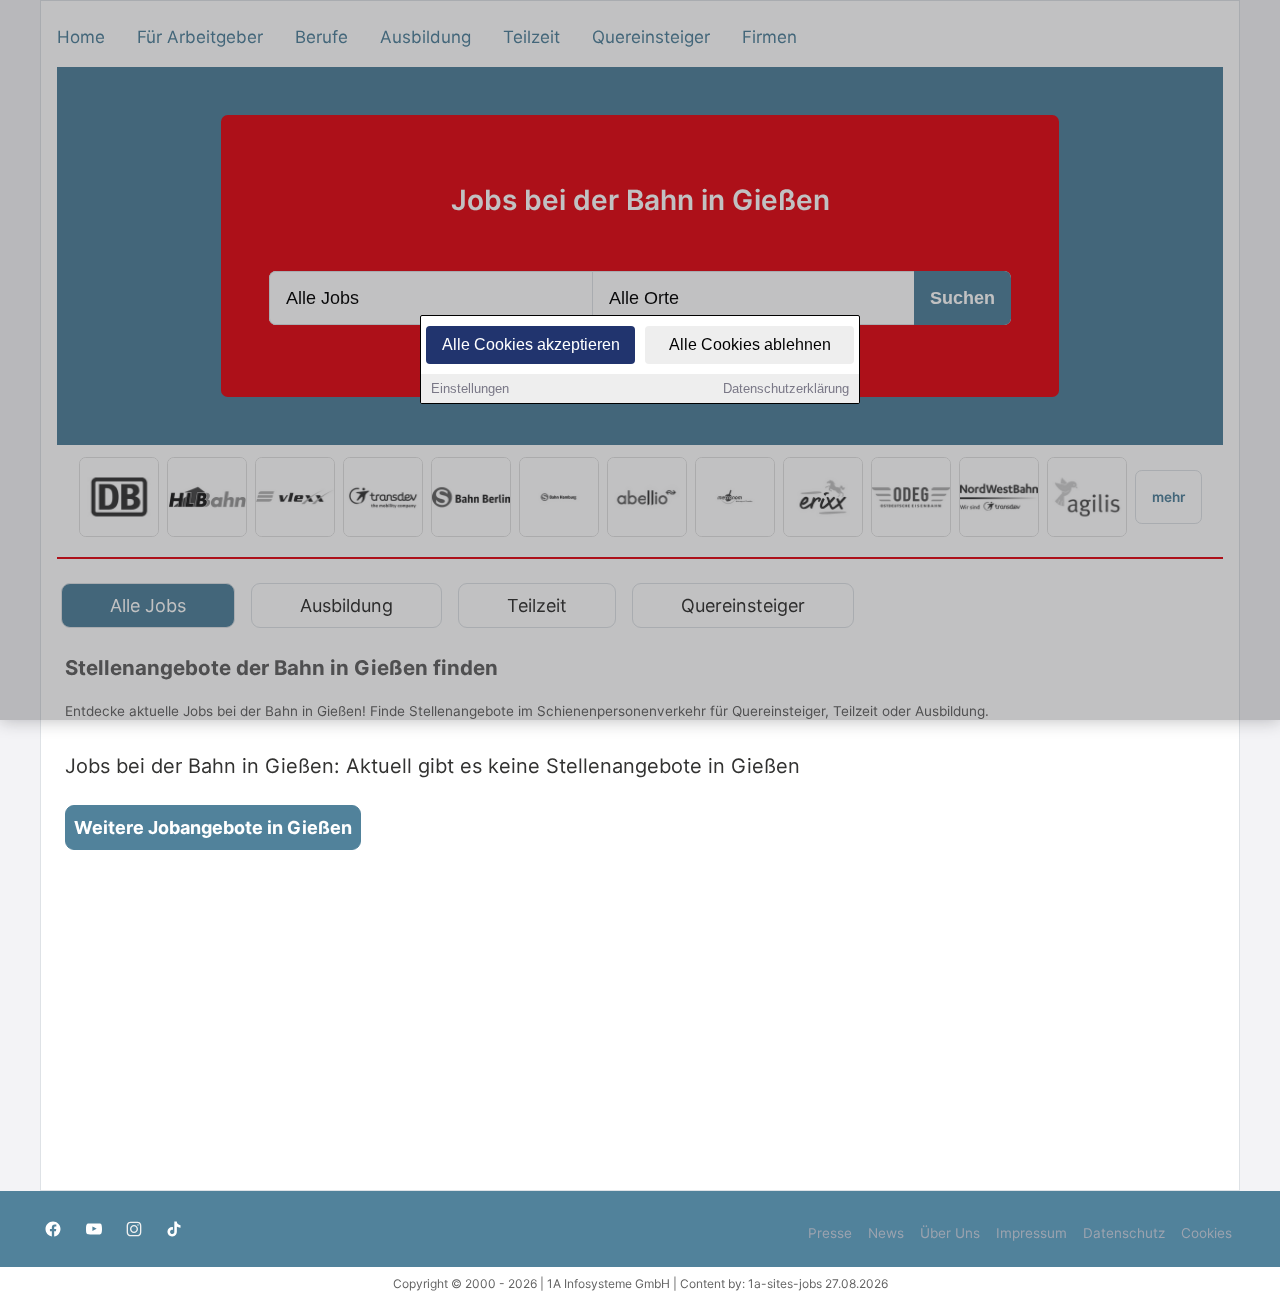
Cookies (1206, 1233)
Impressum (1031, 1233)
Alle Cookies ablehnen (750, 344)
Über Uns (950, 1233)
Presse (830, 1233)
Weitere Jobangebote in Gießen (213, 827)
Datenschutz (1124, 1233)
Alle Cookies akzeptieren (531, 344)
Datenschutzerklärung (786, 388)
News (886, 1233)
